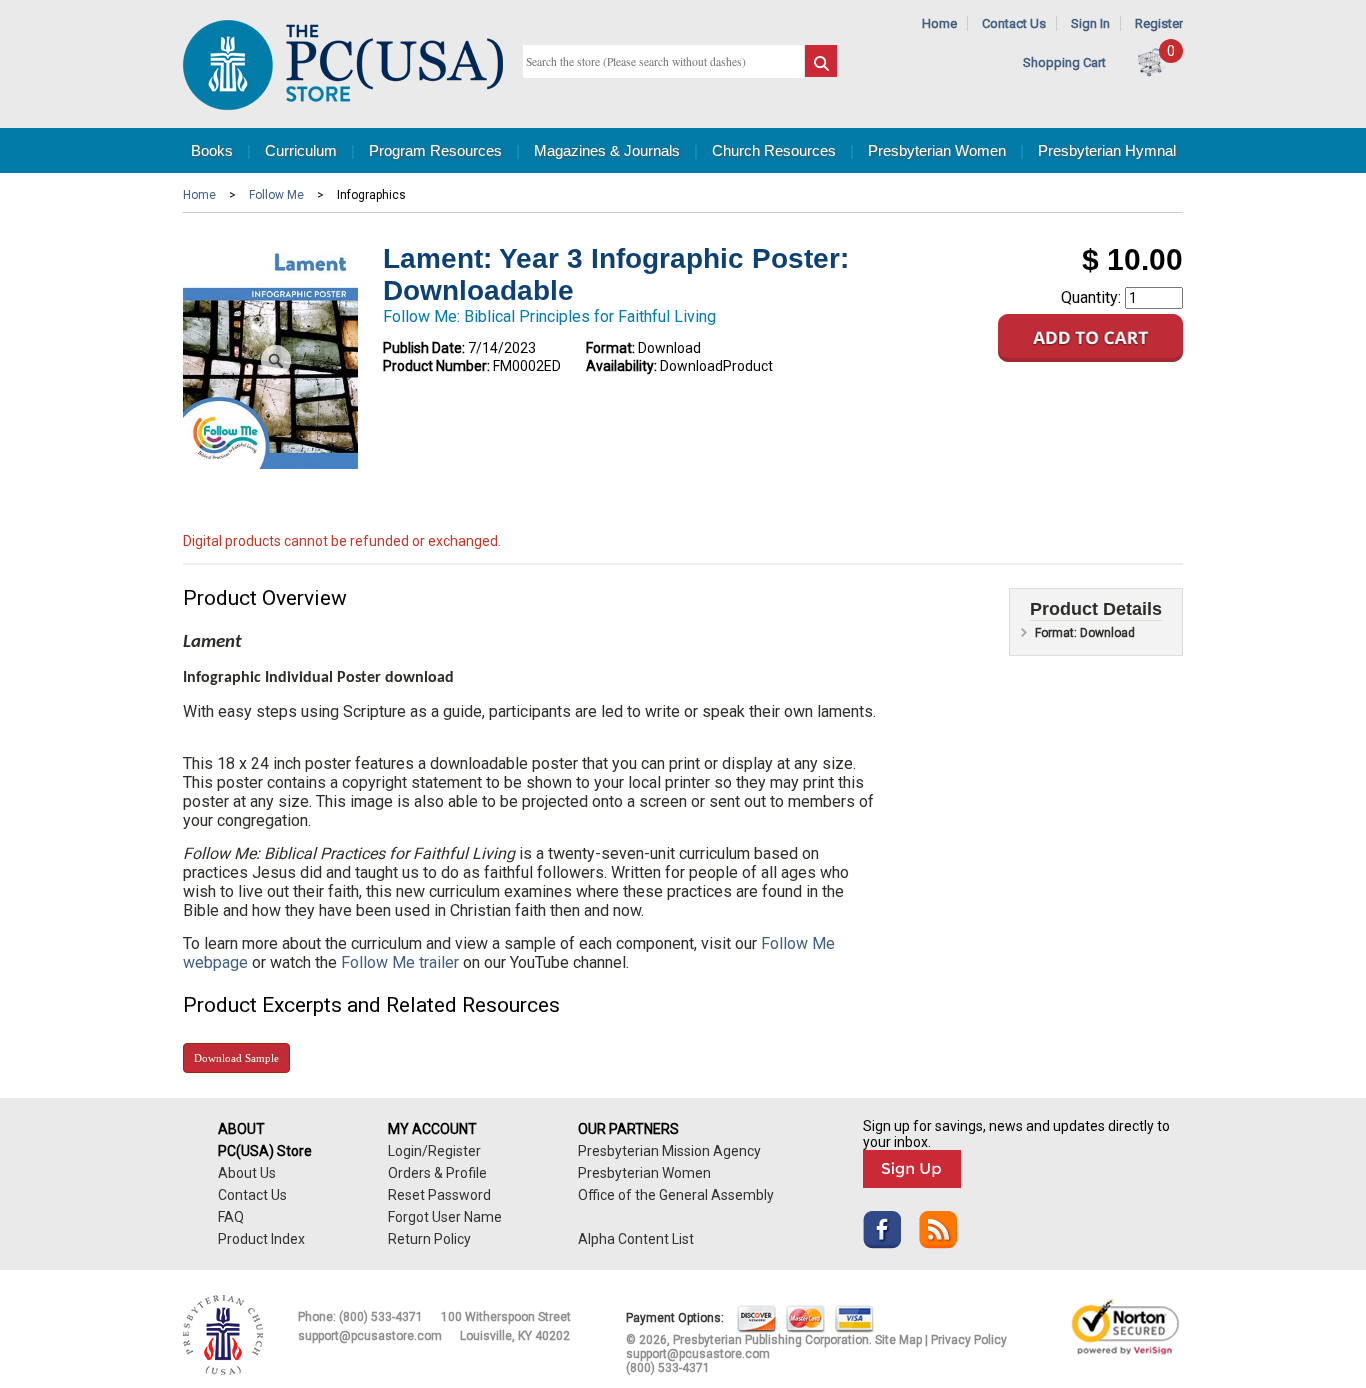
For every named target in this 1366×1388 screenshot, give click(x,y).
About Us (247, 1173)
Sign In (1090, 23)
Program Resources (435, 150)
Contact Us (1014, 23)
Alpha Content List (636, 1239)
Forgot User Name (445, 1217)
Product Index (261, 1239)
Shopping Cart (1064, 62)
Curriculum (301, 150)
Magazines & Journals (607, 150)
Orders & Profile (437, 1173)
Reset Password (439, 1195)
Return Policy (429, 1239)
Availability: (621, 366)
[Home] (343, 105)
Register (1159, 23)
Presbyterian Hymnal (1107, 150)
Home (939, 23)
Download (236, 1058)
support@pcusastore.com (370, 1336)
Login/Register (434, 1151)
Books (212, 150)
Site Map (898, 1340)
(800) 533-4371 (381, 1317)
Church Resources (774, 150)
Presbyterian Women (937, 150)
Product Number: (436, 366)
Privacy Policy (969, 1340)
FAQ (231, 1217)
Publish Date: (424, 348)
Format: (610, 348)
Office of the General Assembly (676, 1195)
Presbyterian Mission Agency (669, 1151)
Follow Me (276, 195)
